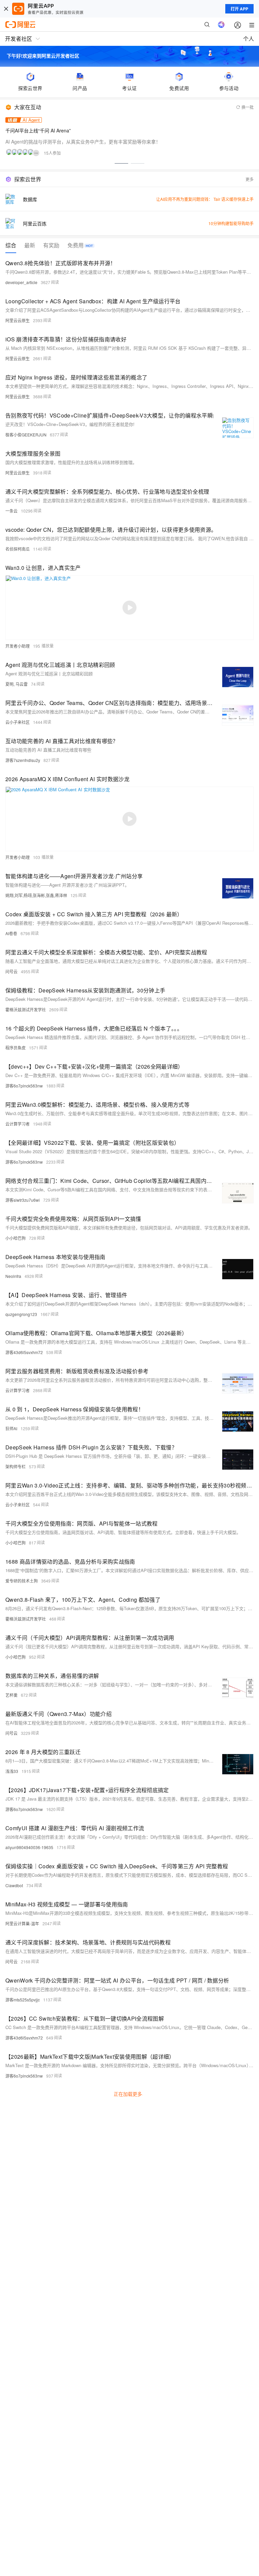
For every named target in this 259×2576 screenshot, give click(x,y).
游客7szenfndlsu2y (23, 760)
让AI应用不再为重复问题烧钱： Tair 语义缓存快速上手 (205, 199)
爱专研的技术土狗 (22, 1581)
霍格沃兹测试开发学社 (26, 1009)
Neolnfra (13, 1276)
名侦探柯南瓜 (18, 549)
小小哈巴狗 (16, 1238)
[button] (121, 163)
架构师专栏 (16, 1466)
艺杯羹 (11, 1695)
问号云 (11, 971)
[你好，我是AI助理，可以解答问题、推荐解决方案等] (221, 25)
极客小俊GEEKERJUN (26, 435)
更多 (250, 179)
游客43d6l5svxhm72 (24, 1352)
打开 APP (239, 9)
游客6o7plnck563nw (24, 1086)
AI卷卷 (11, 933)
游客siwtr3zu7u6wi (23, 1200)
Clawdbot (14, 1885)
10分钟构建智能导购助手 (231, 223)
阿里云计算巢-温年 (22, 1923)
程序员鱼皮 (16, 1048)
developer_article (21, 282)
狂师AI (11, 1428)
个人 (249, 39)
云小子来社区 (18, 722)
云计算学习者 (18, 1124)
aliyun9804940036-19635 (29, 1847)
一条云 (11, 511)
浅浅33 (12, 1771)
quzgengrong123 (21, 1314)
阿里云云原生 (18, 320)
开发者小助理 (18, 646)
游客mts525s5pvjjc (23, 2000)
